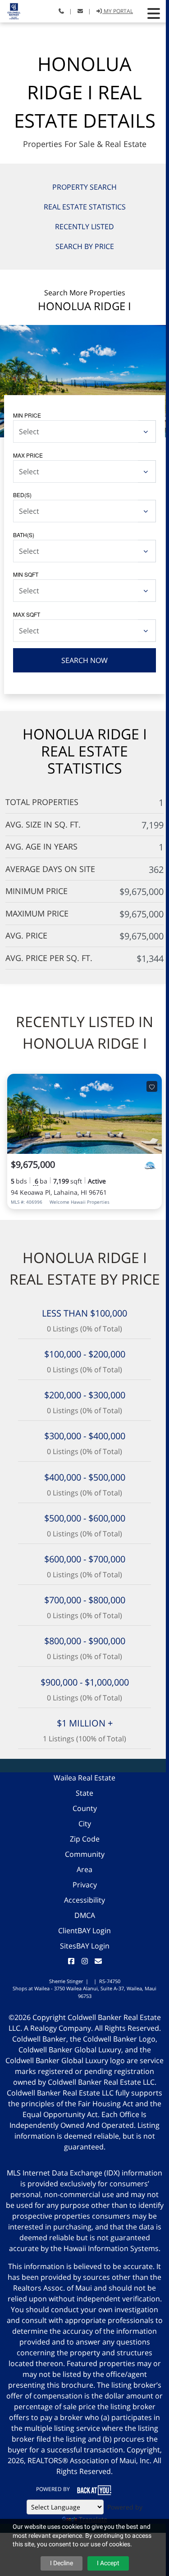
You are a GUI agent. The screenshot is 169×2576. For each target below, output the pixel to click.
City (85, 1824)
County (85, 1808)
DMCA (85, 1915)
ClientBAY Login (84, 1931)
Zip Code (85, 1839)
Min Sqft (26, 574)
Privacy (85, 1885)
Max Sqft (27, 614)
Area (84, 1869)
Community (85, 1854)
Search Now (84, 660)
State (84, 1793)
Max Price (28, 455)
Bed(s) (22, 495)
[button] (154, 13)
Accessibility (84, 1900)
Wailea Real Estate (84, 1778)
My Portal (118, 11)
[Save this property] (152, 1086)
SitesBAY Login (85, 1946)
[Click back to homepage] (11, 10)
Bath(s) (24, 535)
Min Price (27, 415)
